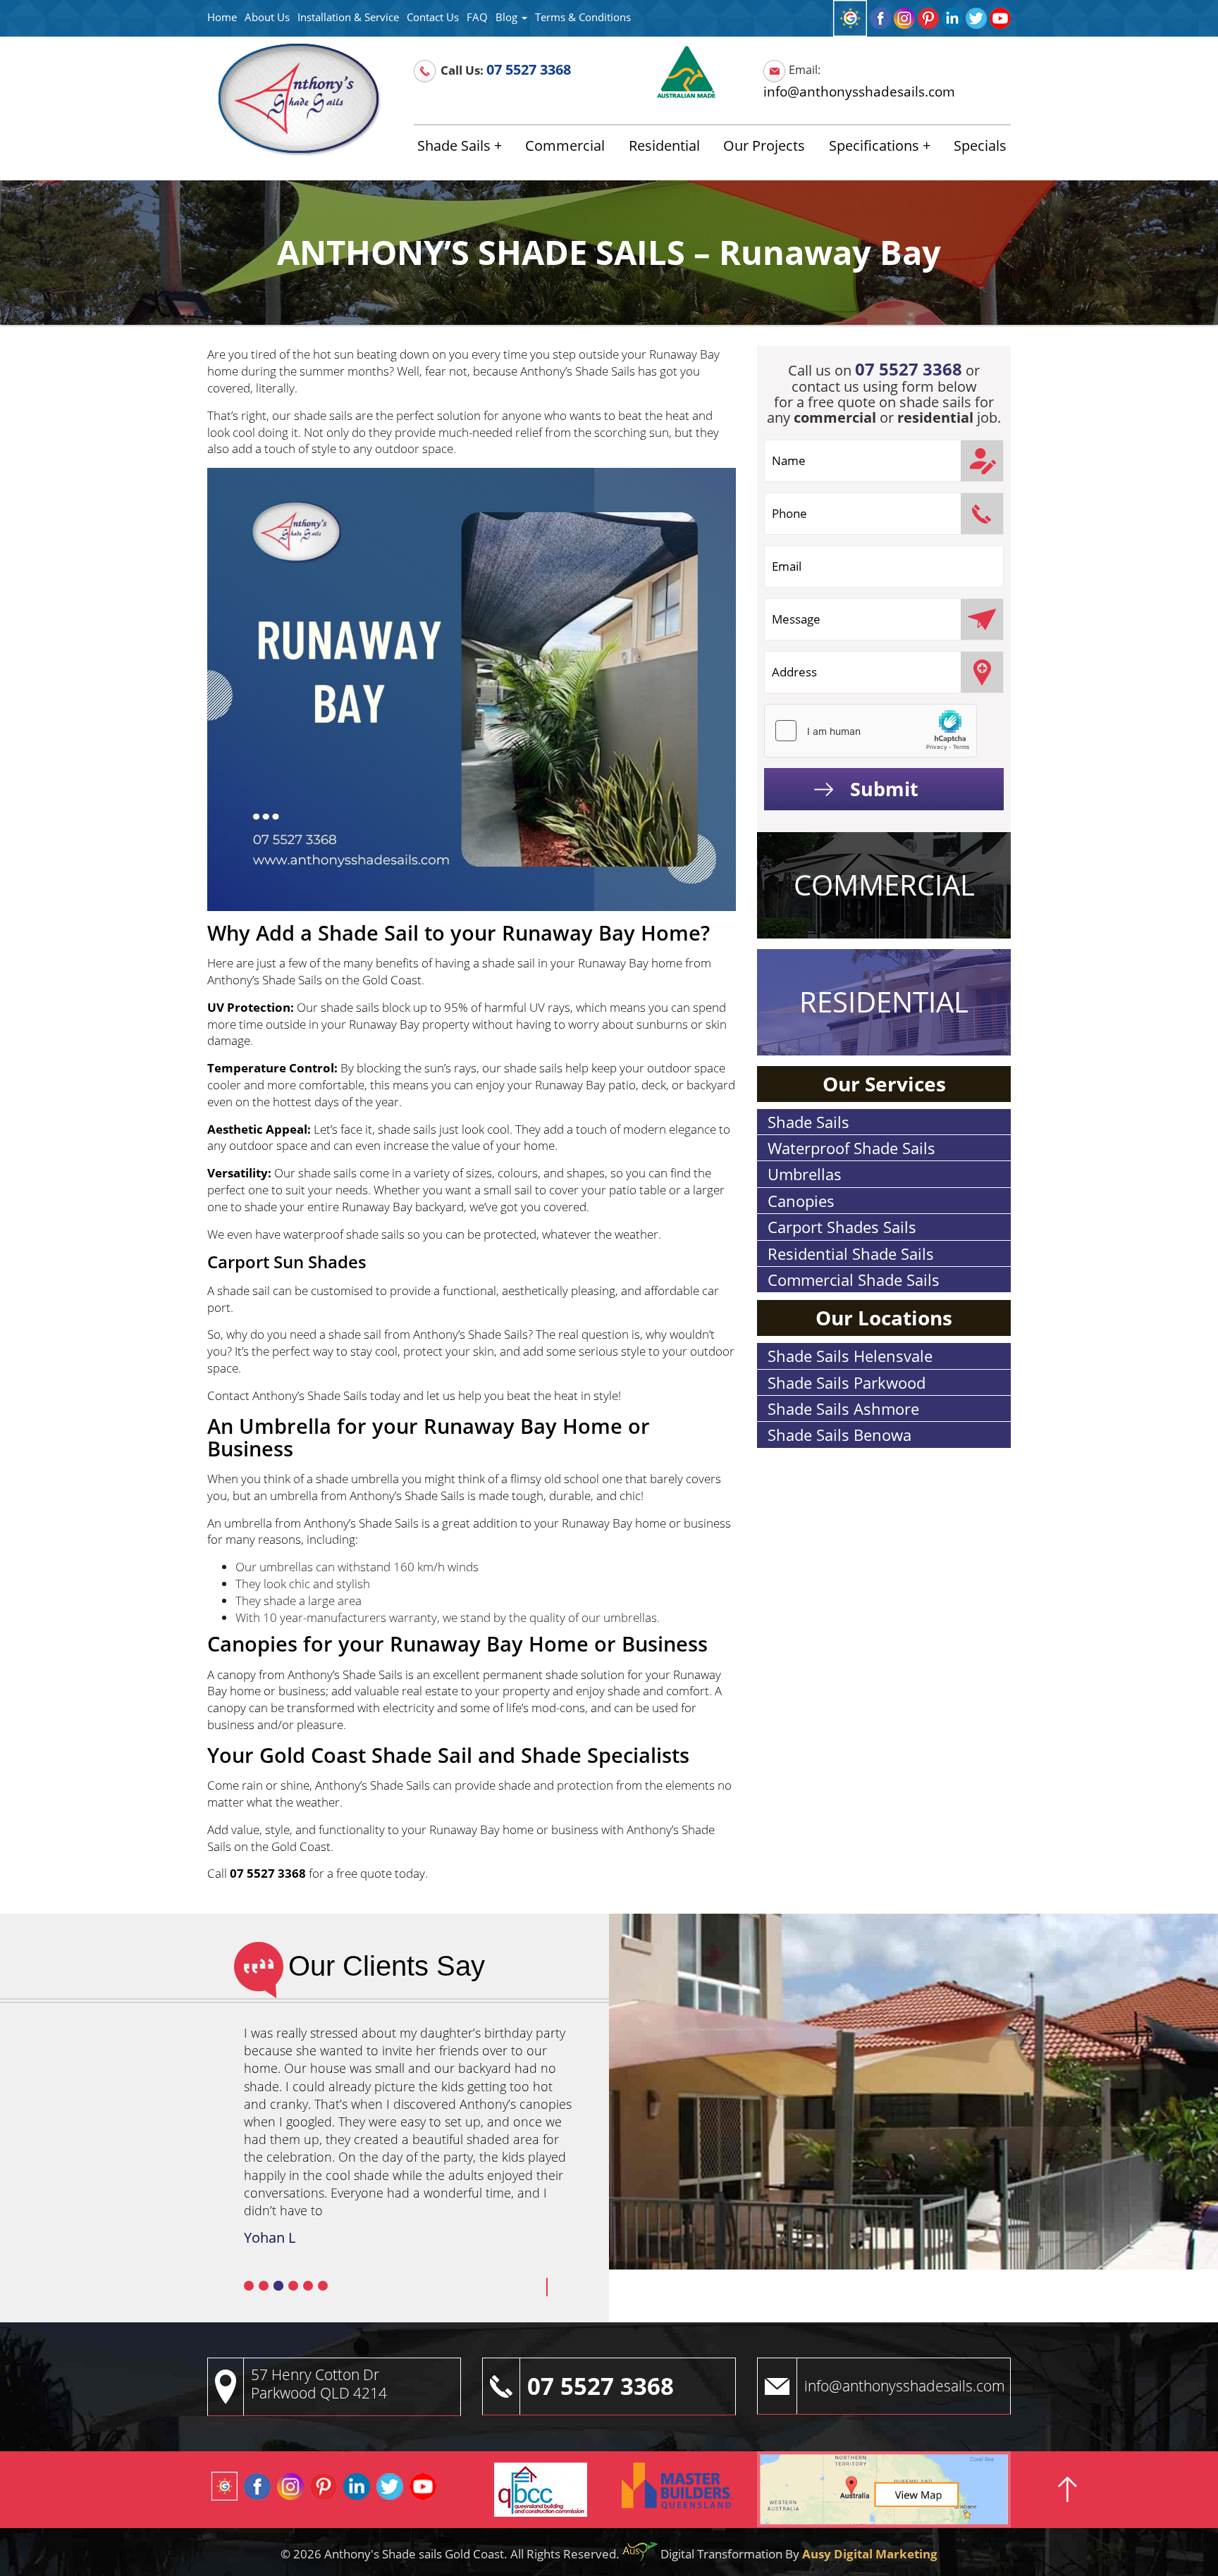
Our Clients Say (387, 1966)
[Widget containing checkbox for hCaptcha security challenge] (871, 731)
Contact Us (433, 17)
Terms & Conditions (583, 17)
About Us (267, 17)
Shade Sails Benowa (839, 1435)
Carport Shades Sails (842, 1227)
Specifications (874, 145)
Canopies (801, 1201)
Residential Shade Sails (851, 1253)
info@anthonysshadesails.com (859, 91)
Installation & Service (348, 17)
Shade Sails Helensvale (850, 1356)
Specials (980, 145)
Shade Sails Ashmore (843, 1408)
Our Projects (764, 145)
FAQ (477, 17)
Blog (508, 17)
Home (222, 17)
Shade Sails (454, 145)
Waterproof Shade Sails (851, 1148)
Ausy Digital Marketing (870, 2553)
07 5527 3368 (529, 69)
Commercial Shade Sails (854, 1280)
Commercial (565, 145)
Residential (664, 145)
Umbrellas (805, 1174)
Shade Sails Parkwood (847, 1382)
